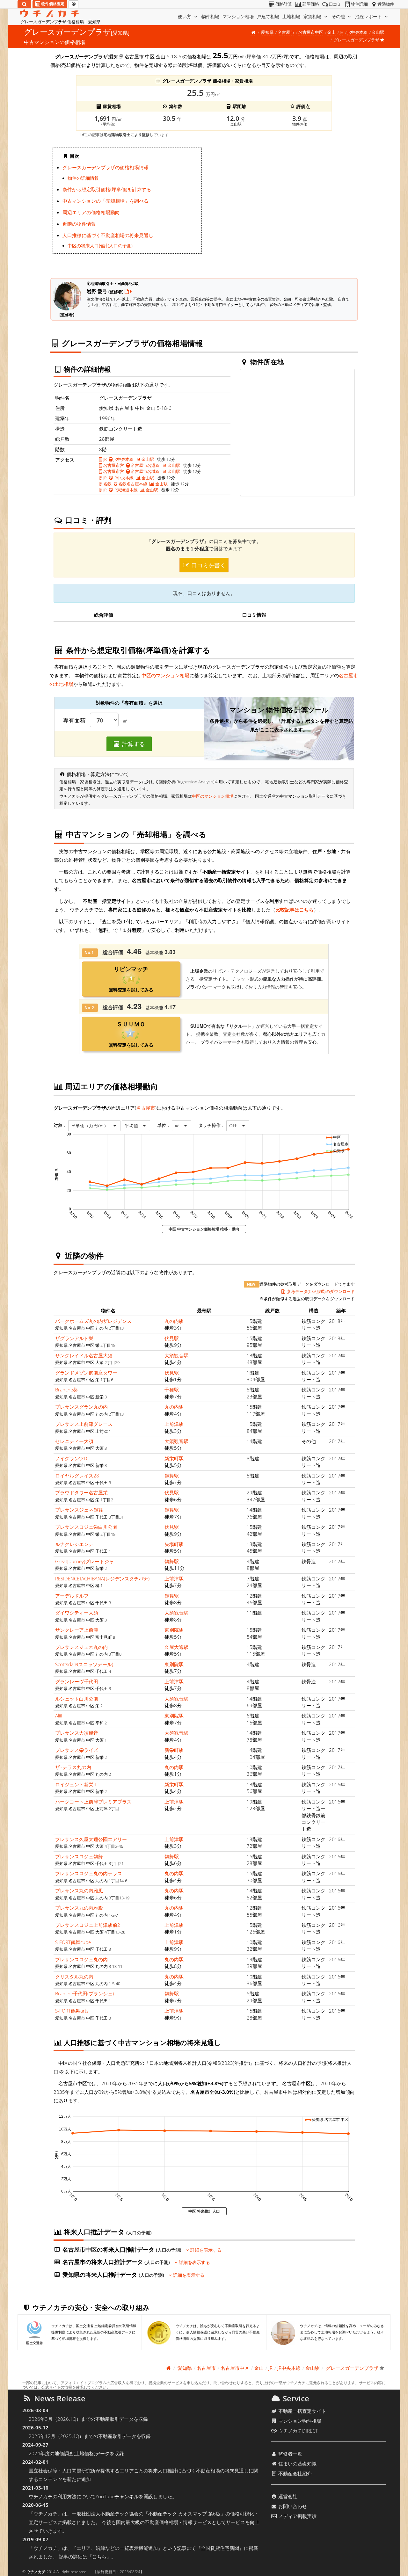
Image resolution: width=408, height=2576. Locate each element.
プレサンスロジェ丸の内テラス (89, 1873)
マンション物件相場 (299, 2421)
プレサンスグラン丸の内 (81, 1407)
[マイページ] (73, 4)
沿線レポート (369, 16)
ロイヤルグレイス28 (77, 1476)
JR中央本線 (357, 32)
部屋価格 (310, 4)
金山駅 (378, 32)
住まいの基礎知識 (297, 2464)
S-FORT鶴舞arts (72, 2011)
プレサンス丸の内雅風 (79, 1890)
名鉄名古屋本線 (132, 484)
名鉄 (107, 484)
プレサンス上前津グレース (84, 1424)
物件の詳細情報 (83, 178)
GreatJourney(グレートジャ (84, 1561)
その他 (339, 16)
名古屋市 (286, 32)
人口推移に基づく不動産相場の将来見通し (108, 235)
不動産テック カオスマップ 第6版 (184, 2514)
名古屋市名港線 (145, 465)
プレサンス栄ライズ (77, 1750)
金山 (331, 32)
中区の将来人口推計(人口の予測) (100, 246)
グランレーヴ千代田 (77, 1681)
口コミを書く (208, 565)
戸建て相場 (268, 16)
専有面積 (74, 721)
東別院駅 (174, 1630)
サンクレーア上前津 (77, 1630)
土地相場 (291, 16)
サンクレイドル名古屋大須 (84, 1355)
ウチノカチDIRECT (297, 2431)
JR (342, 32)
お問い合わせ (292, 2506)
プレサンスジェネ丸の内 (81, 1647)
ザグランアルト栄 (74, 1338)
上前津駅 (174, 1424)
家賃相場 (313, 16)
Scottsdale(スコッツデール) (84, 1664)
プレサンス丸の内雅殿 (79, 1908)
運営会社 (287, 2496)
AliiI (59, 1716)
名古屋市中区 (311, 32)
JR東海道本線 (125, 490)
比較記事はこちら (295, 910)
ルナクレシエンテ (74, 1544)
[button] (94, 1126)
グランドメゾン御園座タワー (86, 1373)
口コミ (335, 4)
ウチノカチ (36, 2572)
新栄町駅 (174, 1458)
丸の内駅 (174, 1321)
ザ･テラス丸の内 (73, 1767)
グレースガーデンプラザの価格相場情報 (106, 167)
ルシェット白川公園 (77, 1699)
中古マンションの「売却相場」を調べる (106, 201)
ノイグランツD (71, 1458)
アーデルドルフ (72, 1596)
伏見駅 (172, 1338)
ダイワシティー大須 (77, 1613)
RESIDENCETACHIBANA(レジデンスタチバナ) (102, 1578)
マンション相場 (238, 16)
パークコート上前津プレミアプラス (93, 1802)
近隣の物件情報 (79, 224)
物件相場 (210, 16)
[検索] (24, 4)
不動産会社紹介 (294, 2473)
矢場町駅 (174, 1544)
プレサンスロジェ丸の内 (81, 1959)
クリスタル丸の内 (74, 1977)
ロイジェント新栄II (76, 1784)
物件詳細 (359, 4)
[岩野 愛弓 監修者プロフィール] (128, 291)
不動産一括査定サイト (302, 2411)
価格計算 (284, 4)
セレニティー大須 (74, 1441)
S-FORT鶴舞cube (73, 1942)
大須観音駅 (176, 1355)
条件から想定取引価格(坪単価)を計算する (107, 189)
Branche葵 (66, 1390)
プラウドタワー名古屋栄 (81, 1492)
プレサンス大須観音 (77, 1733)
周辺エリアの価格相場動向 (91, 212)
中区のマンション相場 (165, 675)
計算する (133, 744)
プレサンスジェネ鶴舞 (79, 1510)
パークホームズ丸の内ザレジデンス (93, 1321)
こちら (99, 2557)
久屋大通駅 (176, 1647)
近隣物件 (386, 4)
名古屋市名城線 (145, 471)
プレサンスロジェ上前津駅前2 (88, 1925)
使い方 (185, 16)
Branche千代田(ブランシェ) (84, 1993)
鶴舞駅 (172, 1476)
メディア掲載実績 (297, 2516)
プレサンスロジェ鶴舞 (79, 1856)
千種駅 (172, 1390)
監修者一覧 (290, 2454)
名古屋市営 (113, 465)
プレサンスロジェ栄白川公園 (86, 1527)
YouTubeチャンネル (117, 2496)
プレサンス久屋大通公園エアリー (91, 1839)
